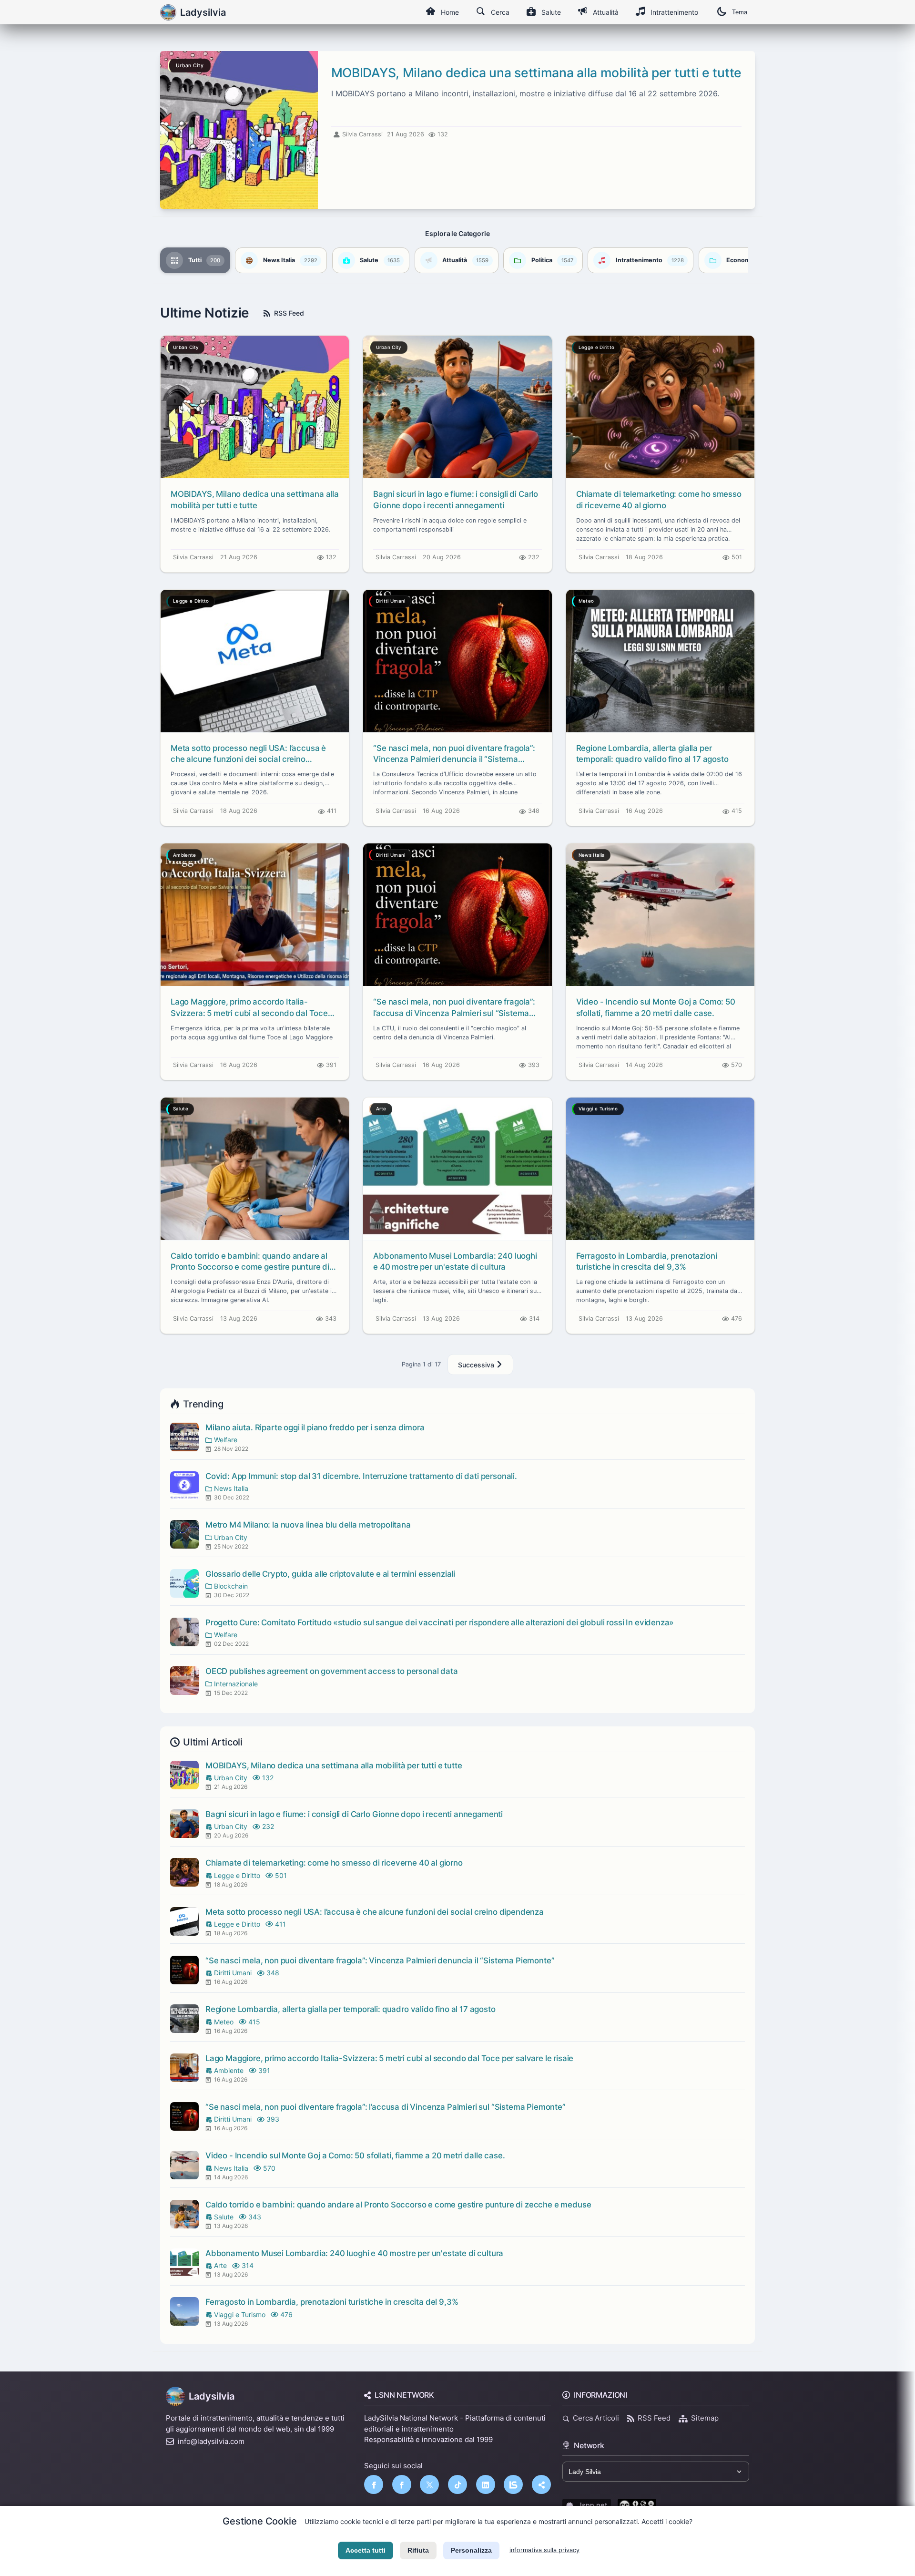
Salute (551, 12)
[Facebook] (374, 2484)
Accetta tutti (366, 2550)
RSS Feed (289, 313)
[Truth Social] (541, 2484)
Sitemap (705, 2418)
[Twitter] (429, 2484)
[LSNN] (513, 2484)
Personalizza (471, 2550)
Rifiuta (418, 2550)
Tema (740, 12)
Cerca (500, 12)
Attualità (606, 12)
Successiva (477, 1365)
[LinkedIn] (486, 2484)
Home (450, 12)
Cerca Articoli (596, 2418)
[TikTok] (457, 2484)
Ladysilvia (212, 2396)
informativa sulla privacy (544, 2550)
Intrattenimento (674, 12)
